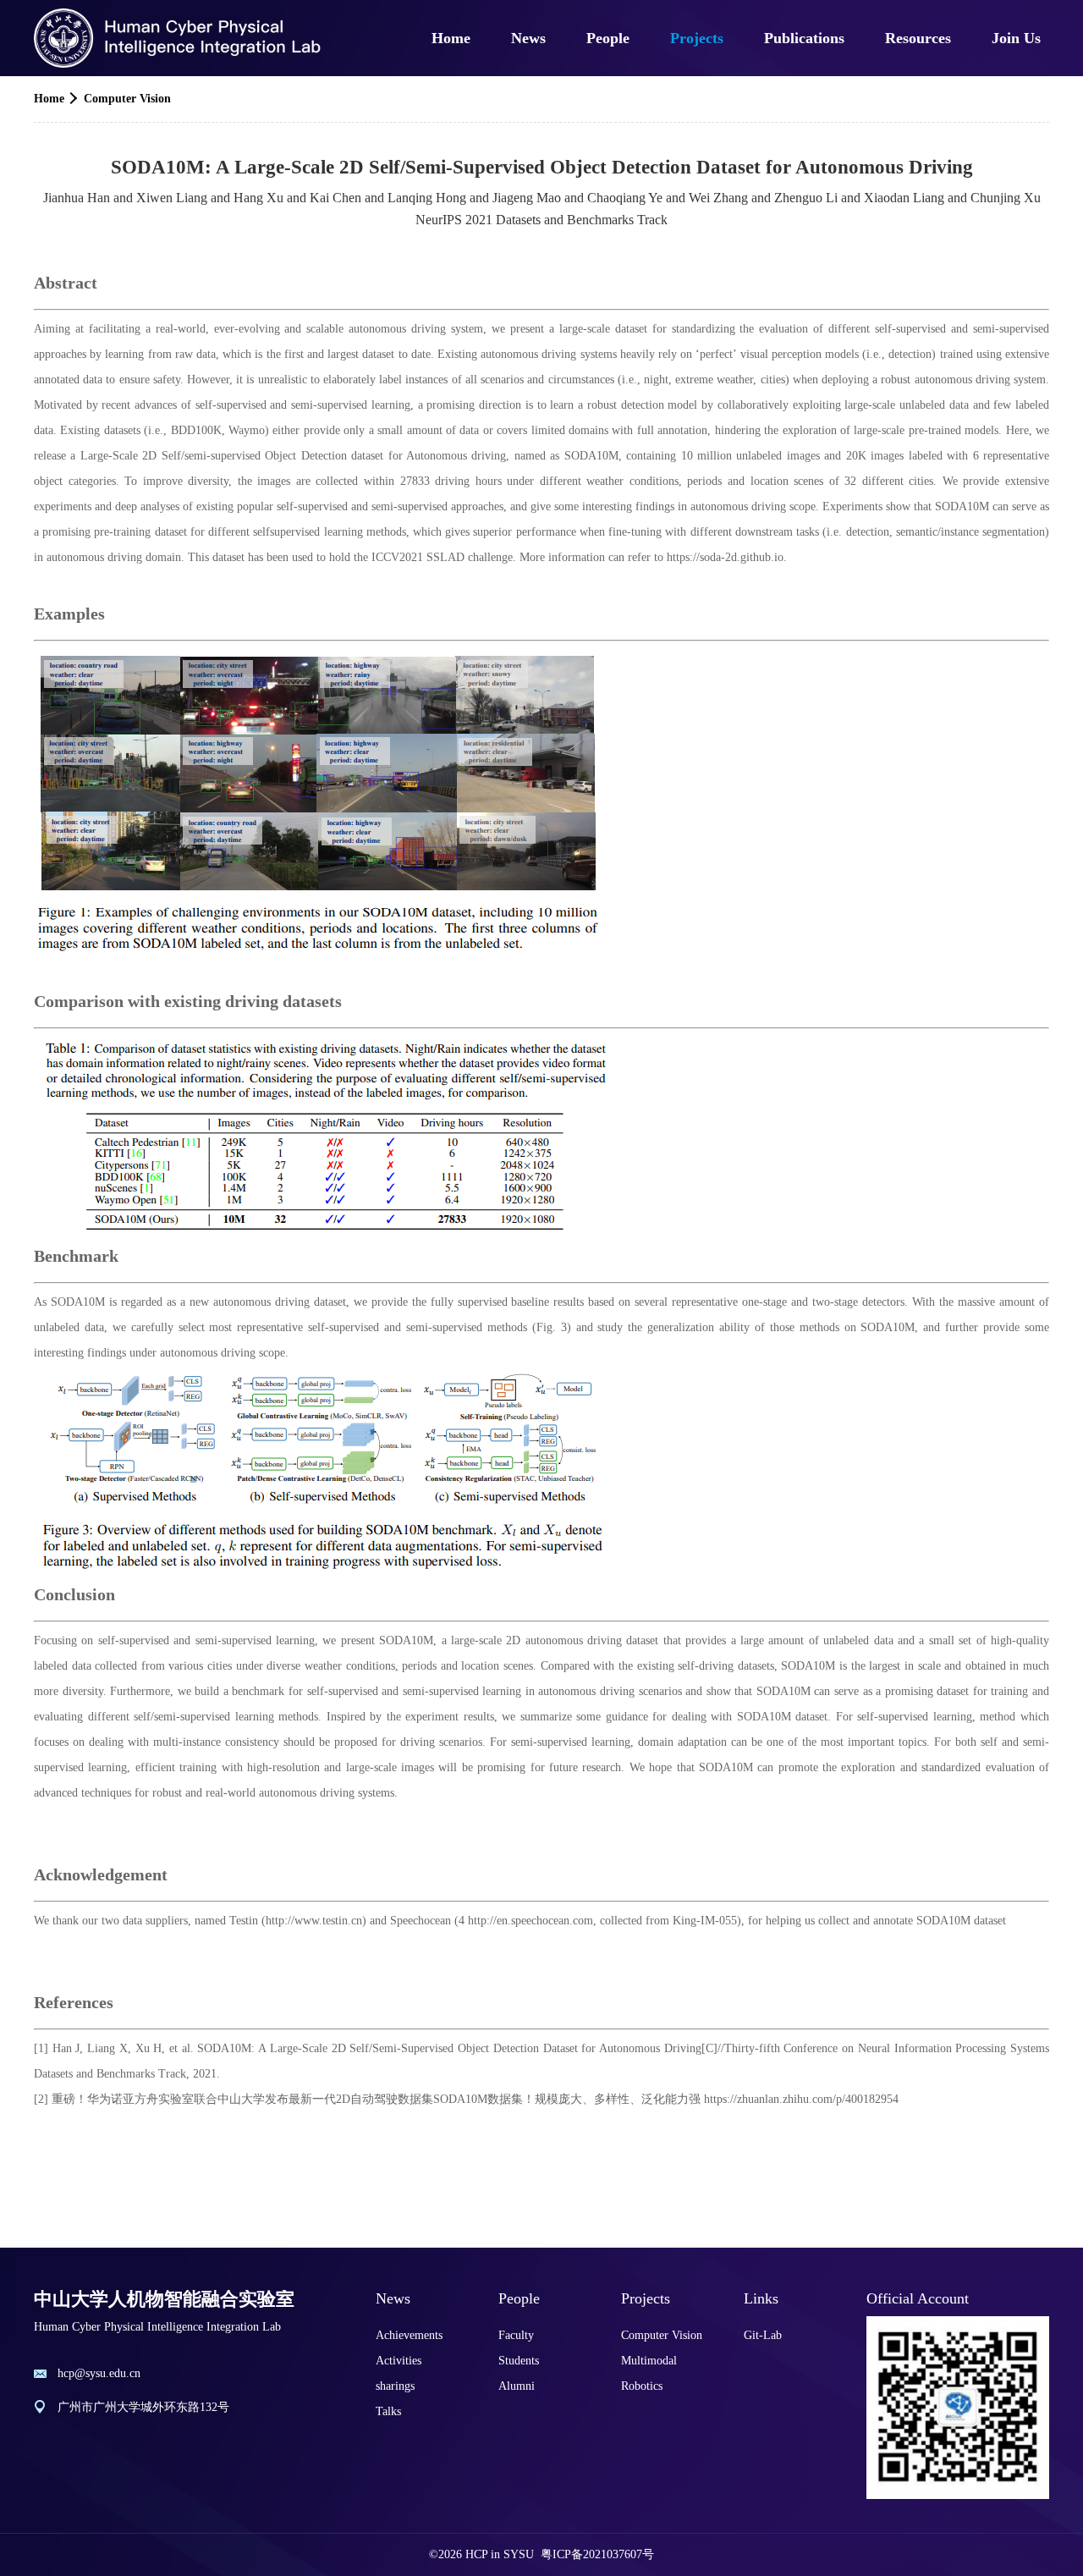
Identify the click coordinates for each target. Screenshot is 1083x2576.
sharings (395, 2386)
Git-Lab (763, 2335)
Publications (804, 38)
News (528, 38)
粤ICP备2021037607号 (597, 2554)
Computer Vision (127, 99)
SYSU (519, 2554)
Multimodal (649, 2361)
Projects (697, 38)
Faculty (516, 2335)
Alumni (517, 2386)
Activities (399, 2361)
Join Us (1016, 38)
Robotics (642, 2386)
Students (519, 2361)
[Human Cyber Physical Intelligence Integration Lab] (179, 38)
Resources (918, 38)
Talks (388, 2411)
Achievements (409, 2335)
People (608, 38)
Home (451, 38)
